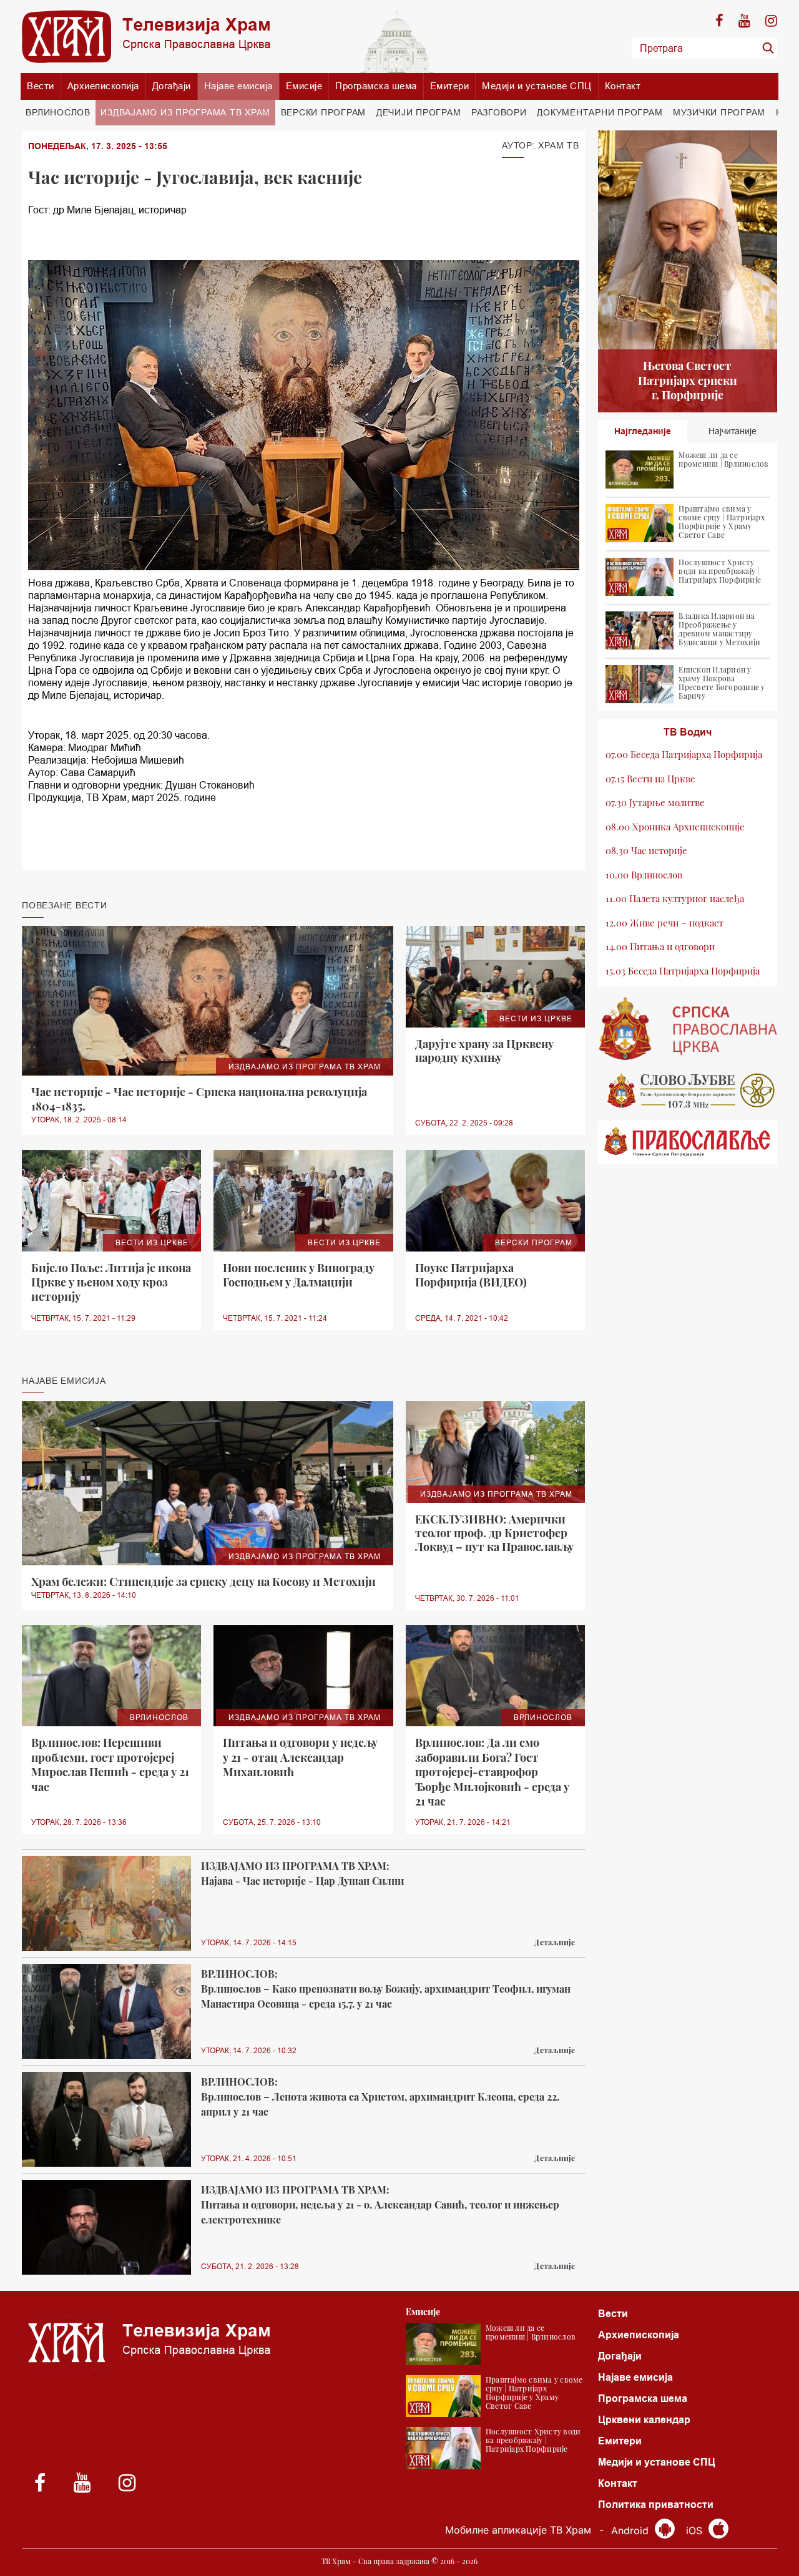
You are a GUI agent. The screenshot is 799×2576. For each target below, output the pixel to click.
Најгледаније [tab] (643, 431)
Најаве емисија (238, 86)
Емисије (304, 86)
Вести (41, 86)
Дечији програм (419, 112)
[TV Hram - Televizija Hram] (146, 36)
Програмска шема (376, 86)
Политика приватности (656, 2505)
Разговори (499, 112)
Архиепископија (103, 86)
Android (631, 2530)
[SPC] (688, 1029)
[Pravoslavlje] (688, 1142)
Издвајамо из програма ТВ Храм (185, 112)
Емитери (450, 86)
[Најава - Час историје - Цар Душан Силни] (106, 1904)
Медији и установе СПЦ (537, 86)
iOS (696, 2530)
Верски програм (324, 112)
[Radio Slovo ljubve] (688, 1091)
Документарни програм (600, 112)
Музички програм (719, 112)
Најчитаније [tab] (733, 431)
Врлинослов (58, 112)
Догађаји (172, 86)
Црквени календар (644, 2420)
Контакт (623, 86)
